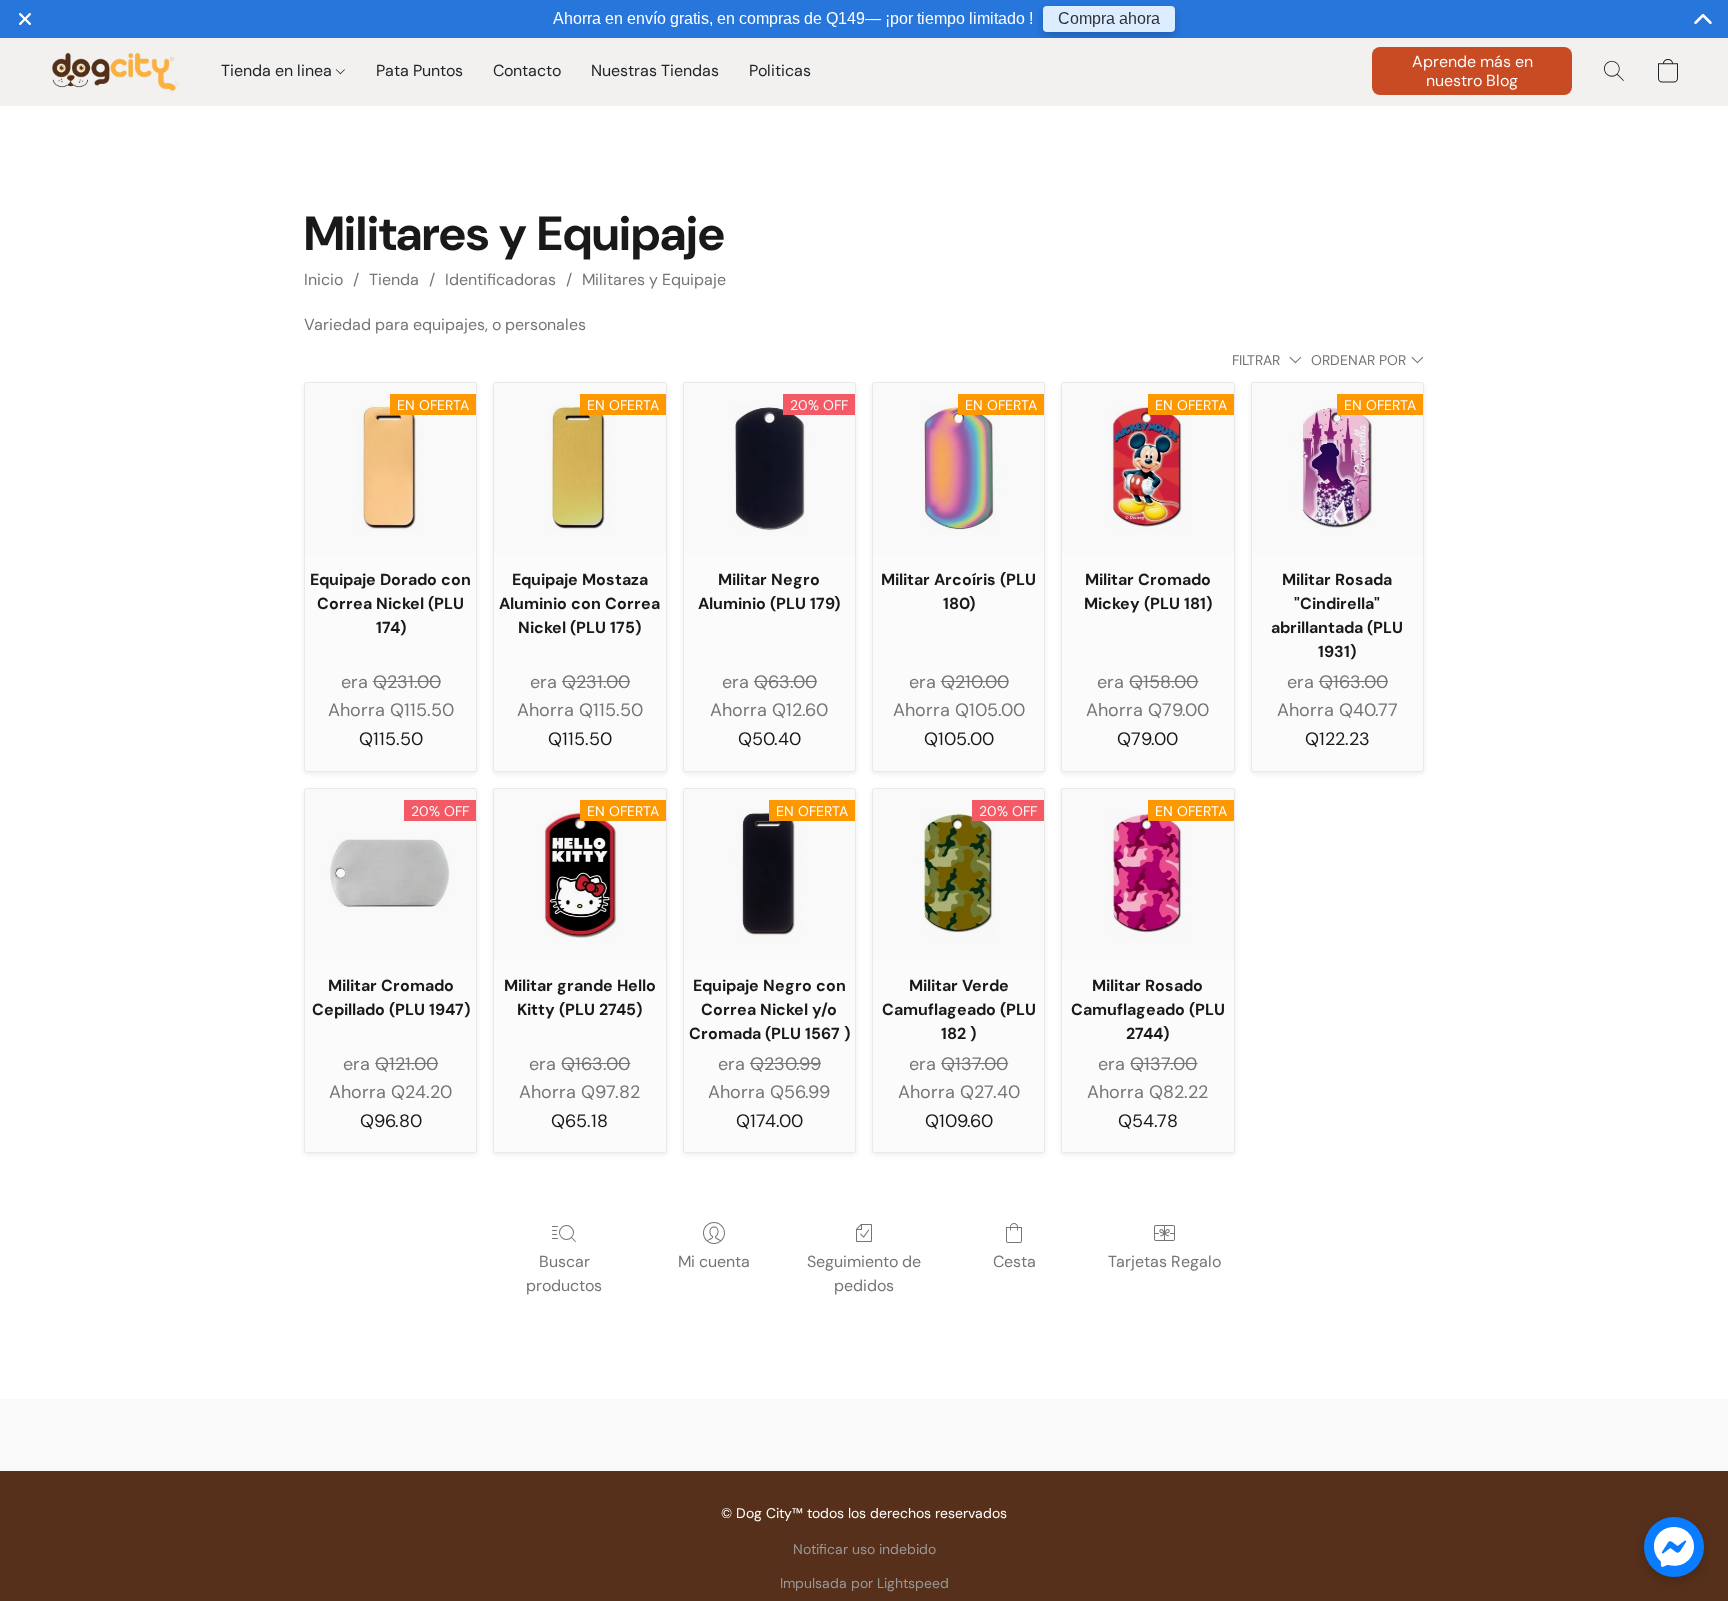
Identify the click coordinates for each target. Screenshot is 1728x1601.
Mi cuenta (714, 1261)
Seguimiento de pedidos (864, 1273)
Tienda (394, 279)
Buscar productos (564, 1273)
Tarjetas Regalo (1164, 1261)
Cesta (1014, 1261)
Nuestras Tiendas (655, 70)
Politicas (780, 70)
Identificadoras (500, 279)
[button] (114, 71)
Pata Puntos (419, 70)
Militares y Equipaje (654, 279)
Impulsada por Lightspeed (864, 1583)
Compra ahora (1109, 18)
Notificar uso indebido (864, 1549)
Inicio (323, 279)
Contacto (527, 70)
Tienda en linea (278, 70)
